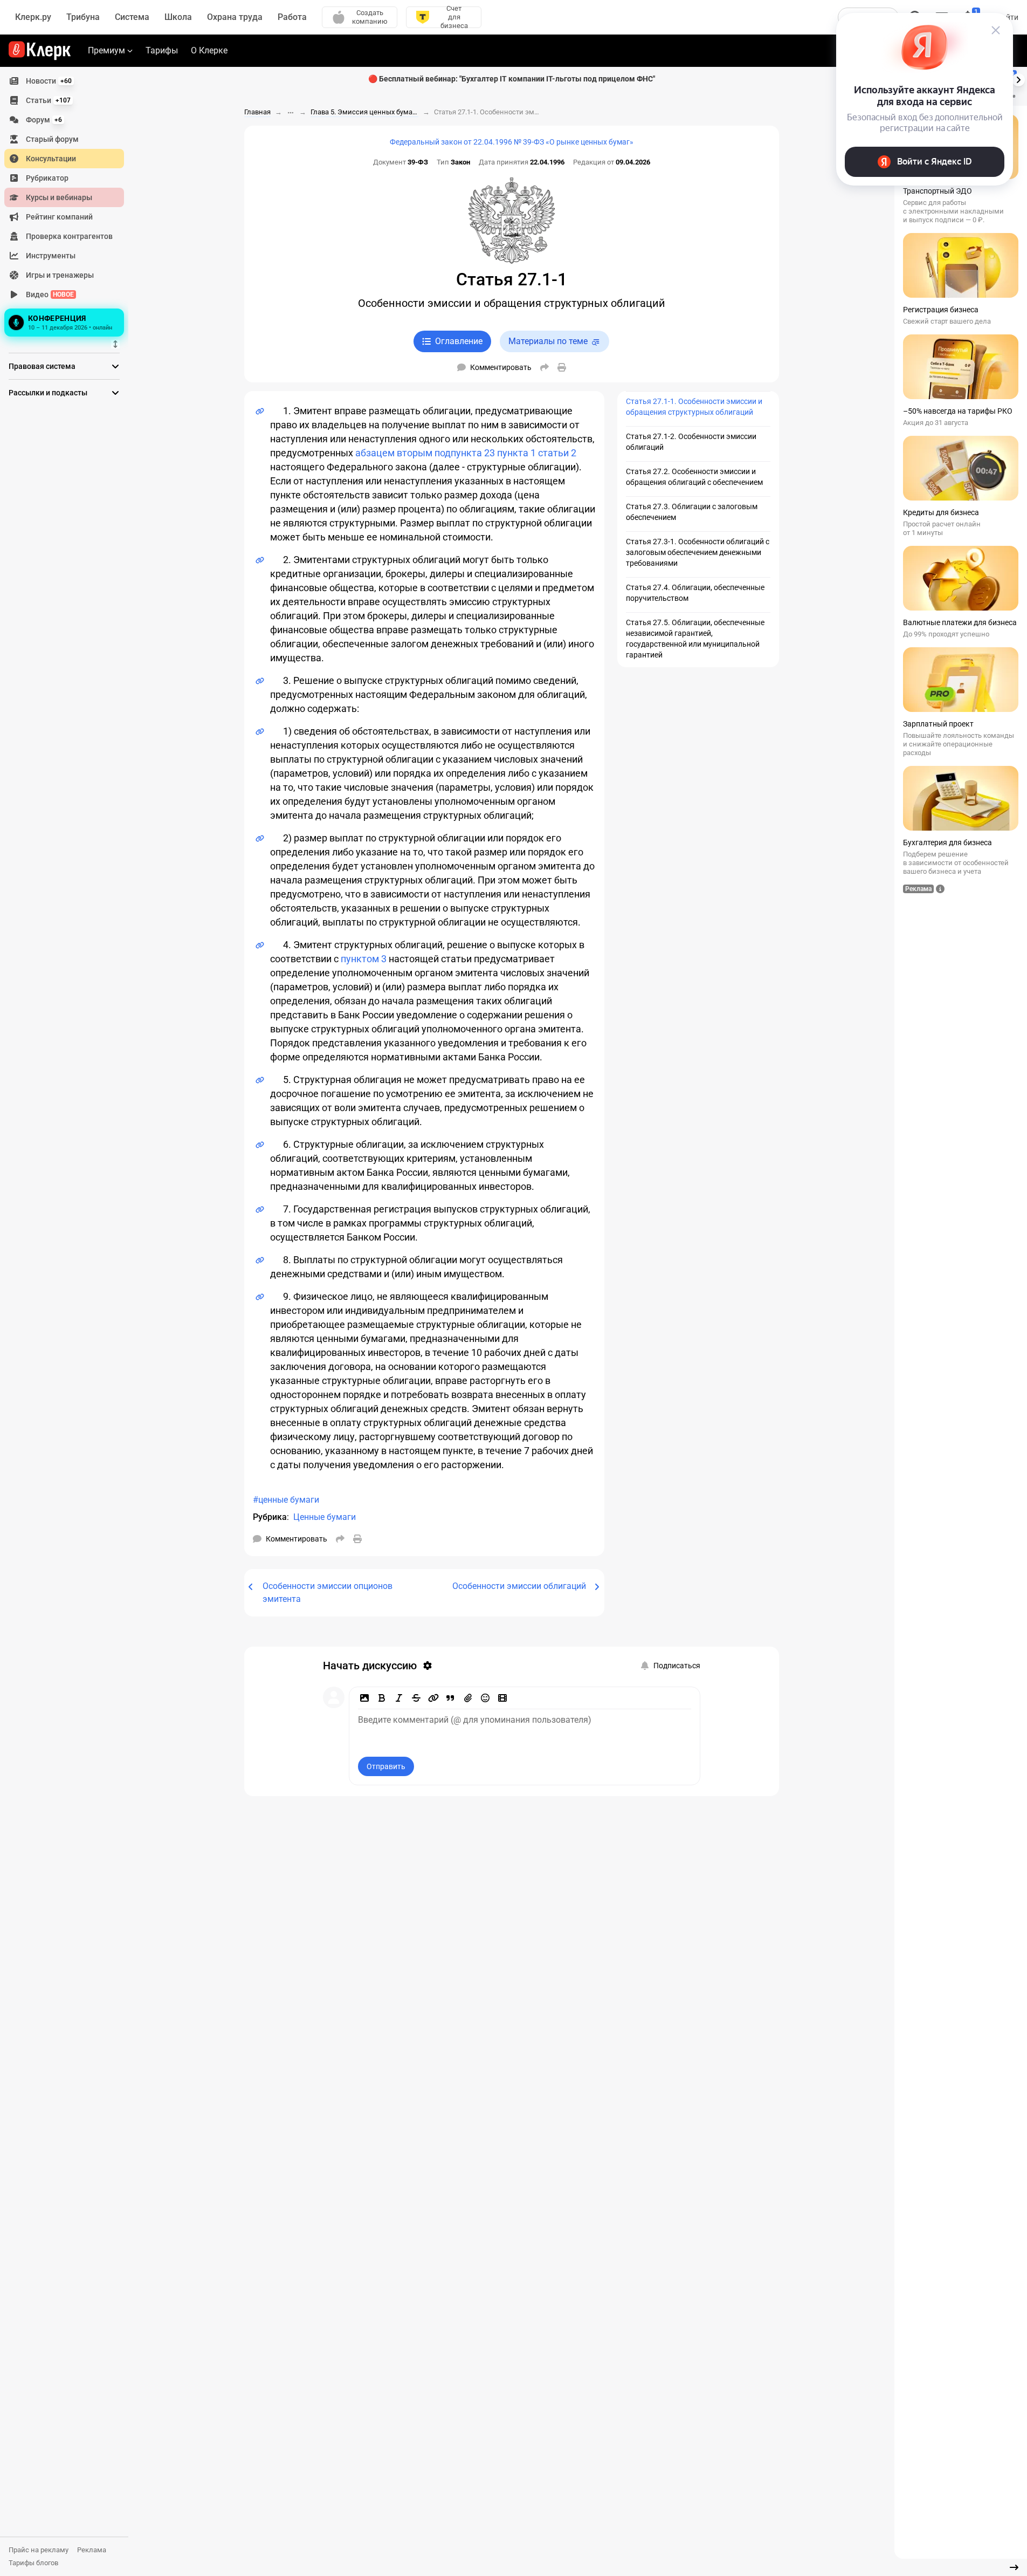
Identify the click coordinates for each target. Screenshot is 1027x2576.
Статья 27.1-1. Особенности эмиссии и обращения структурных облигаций (694, 407)
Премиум (106, 50)
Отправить (386, 1766)
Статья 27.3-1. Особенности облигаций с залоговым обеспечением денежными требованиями (698, 552)
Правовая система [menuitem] (42, 366)
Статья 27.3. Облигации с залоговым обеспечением (692, 512)
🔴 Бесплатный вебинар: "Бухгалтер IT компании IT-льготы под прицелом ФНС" (512, 79)
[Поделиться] (544, 367)
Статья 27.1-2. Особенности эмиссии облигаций (691, 442)
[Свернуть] (1014, 2567)
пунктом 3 (364, 959)
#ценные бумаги (286, 1500)
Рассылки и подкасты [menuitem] (48, 393)
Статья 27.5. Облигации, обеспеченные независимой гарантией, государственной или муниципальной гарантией (695, 639)
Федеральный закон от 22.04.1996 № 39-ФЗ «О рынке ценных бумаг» (512, 142)
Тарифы (162, 50)
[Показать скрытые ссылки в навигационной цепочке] (291, 113)
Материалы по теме (548, 341)
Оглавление (459, 341)
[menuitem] (64, 81)
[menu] (68, 205)
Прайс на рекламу (39, 2550)
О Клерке (209, 50)
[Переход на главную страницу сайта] (40, 51)
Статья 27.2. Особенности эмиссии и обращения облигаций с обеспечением (694, 477)
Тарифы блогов (33, 2563)
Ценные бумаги (325, 1517)
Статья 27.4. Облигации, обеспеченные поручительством (695, 593)
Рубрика (270, 1517)
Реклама (92, 2550)
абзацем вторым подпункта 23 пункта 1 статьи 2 (466, 453)
